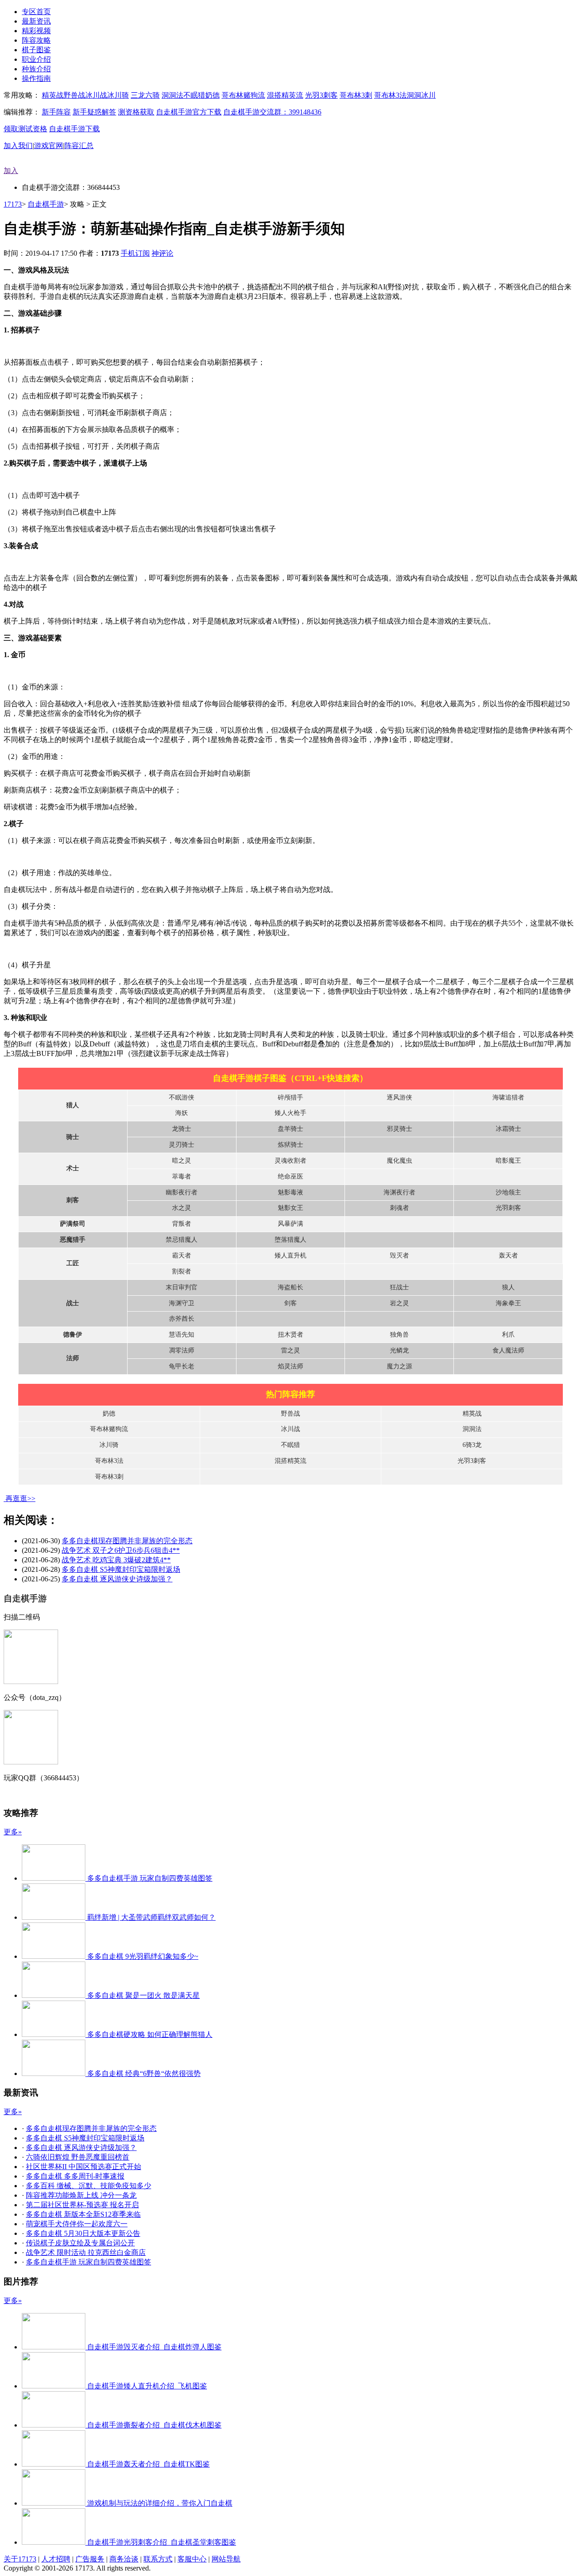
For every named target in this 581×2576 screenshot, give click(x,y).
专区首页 (36, 12)
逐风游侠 (399, 1097)
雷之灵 (290, 1350)
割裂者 (182, 1271)
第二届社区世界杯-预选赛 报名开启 (82, 2205)
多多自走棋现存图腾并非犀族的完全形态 (127, 1541)
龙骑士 (182, 1129)
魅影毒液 (290, 1192)
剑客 (290, 1303)
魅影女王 (290, 1208)
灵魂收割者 (290, 1161)
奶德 (212, 95)
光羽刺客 (508, 1208)
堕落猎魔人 (290, 1240)
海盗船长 (290, 1287)
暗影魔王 (508, 1161)
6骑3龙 (472, 1445)
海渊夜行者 (399, 1192)
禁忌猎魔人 (182, 1240)
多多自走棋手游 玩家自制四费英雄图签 (89, 2262)
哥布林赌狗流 (243, 95)
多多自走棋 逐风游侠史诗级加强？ (117, 1579)
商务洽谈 (124, 2559)
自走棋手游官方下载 (189, 112)
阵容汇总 (79, 146)
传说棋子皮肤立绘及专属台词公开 (80, 2243)
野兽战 (74, 95)
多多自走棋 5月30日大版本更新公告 (83, 2233)
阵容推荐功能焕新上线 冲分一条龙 (81, 2195)
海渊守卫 (182, 1303)
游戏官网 (49, 146)
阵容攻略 (36, 40)
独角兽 (399, 1335)
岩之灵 (399, 1303)
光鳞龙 (399, 1350)
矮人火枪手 (290, 1113)
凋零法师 (182, 1350)
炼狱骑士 (290, 1145)
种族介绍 (36, 69)
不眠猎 (194, 95)
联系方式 (158, 2559)
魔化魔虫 (399, 1161)
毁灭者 (399, 1256)
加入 (11, 171)
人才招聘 (56, 2559)
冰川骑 (118, 95)
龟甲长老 (182, 1366)
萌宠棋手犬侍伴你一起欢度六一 (77, 2224)
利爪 (508, 1335)
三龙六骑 (145, 95)
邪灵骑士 (399, 1129)
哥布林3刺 (356, 95)
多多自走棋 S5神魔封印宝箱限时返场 (121, 1569)
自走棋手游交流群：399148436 (272, 112)
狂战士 (399, 1287)
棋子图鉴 (36, 50)
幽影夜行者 (182, 1192)
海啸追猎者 (508, 1097)
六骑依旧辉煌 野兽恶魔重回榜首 (78, 2157)
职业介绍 (36, 59)
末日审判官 (182, 1287)
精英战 (53, 95)
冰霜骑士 (508, 1129)
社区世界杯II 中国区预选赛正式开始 (84, 2167)
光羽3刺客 (321, 95)
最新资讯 (36, 21)
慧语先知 (182, 1335)
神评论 (162, 253)
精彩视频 (36, 31)
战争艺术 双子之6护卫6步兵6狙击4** (121, 1550)
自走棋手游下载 (74, 129)
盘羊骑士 (290, 1129)
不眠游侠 (182, 1097)
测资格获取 (136, 112)
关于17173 (20, 2559)
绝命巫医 (290, 1177)
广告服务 (90, 2559)
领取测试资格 (25, 129)
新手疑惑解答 (94, 112)
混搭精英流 (285, 95)
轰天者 (508, 1256)
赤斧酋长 (182, 1319)
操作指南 (36, 78)
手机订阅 (135, 253)
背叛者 (182, 1224)
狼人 (508, 1287)
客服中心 (192, 2559)
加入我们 (18, 146)
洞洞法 (172, 95)
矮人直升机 (290, 1256)
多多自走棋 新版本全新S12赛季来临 (83, 2214)
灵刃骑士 (182, 1145)
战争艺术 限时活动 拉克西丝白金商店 (86, 2252)
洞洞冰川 (421, 95)
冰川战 (96, 95)
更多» (13, 1832)
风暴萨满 (290, 1224)
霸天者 (182, 1256)
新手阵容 (56, 112)
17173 (13, 204)
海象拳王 (508, 1303)
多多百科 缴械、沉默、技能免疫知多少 (89, 2186)
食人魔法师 (508, 1350)
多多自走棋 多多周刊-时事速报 (75, 2176)
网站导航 (226, 2559)
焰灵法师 (290, 1366)
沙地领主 (508, 1192)
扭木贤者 (290, 1335)
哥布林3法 (390, 95)
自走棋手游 (46, 204)
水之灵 (182, 1208)
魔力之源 (399, 1366)
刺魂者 (399, 1208)
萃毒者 (182, 1177)
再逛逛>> (20, 1499)
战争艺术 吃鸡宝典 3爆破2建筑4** (116, 1560)
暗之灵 (182, 1161)
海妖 (182, 1113)
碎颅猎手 (290, 1097)
